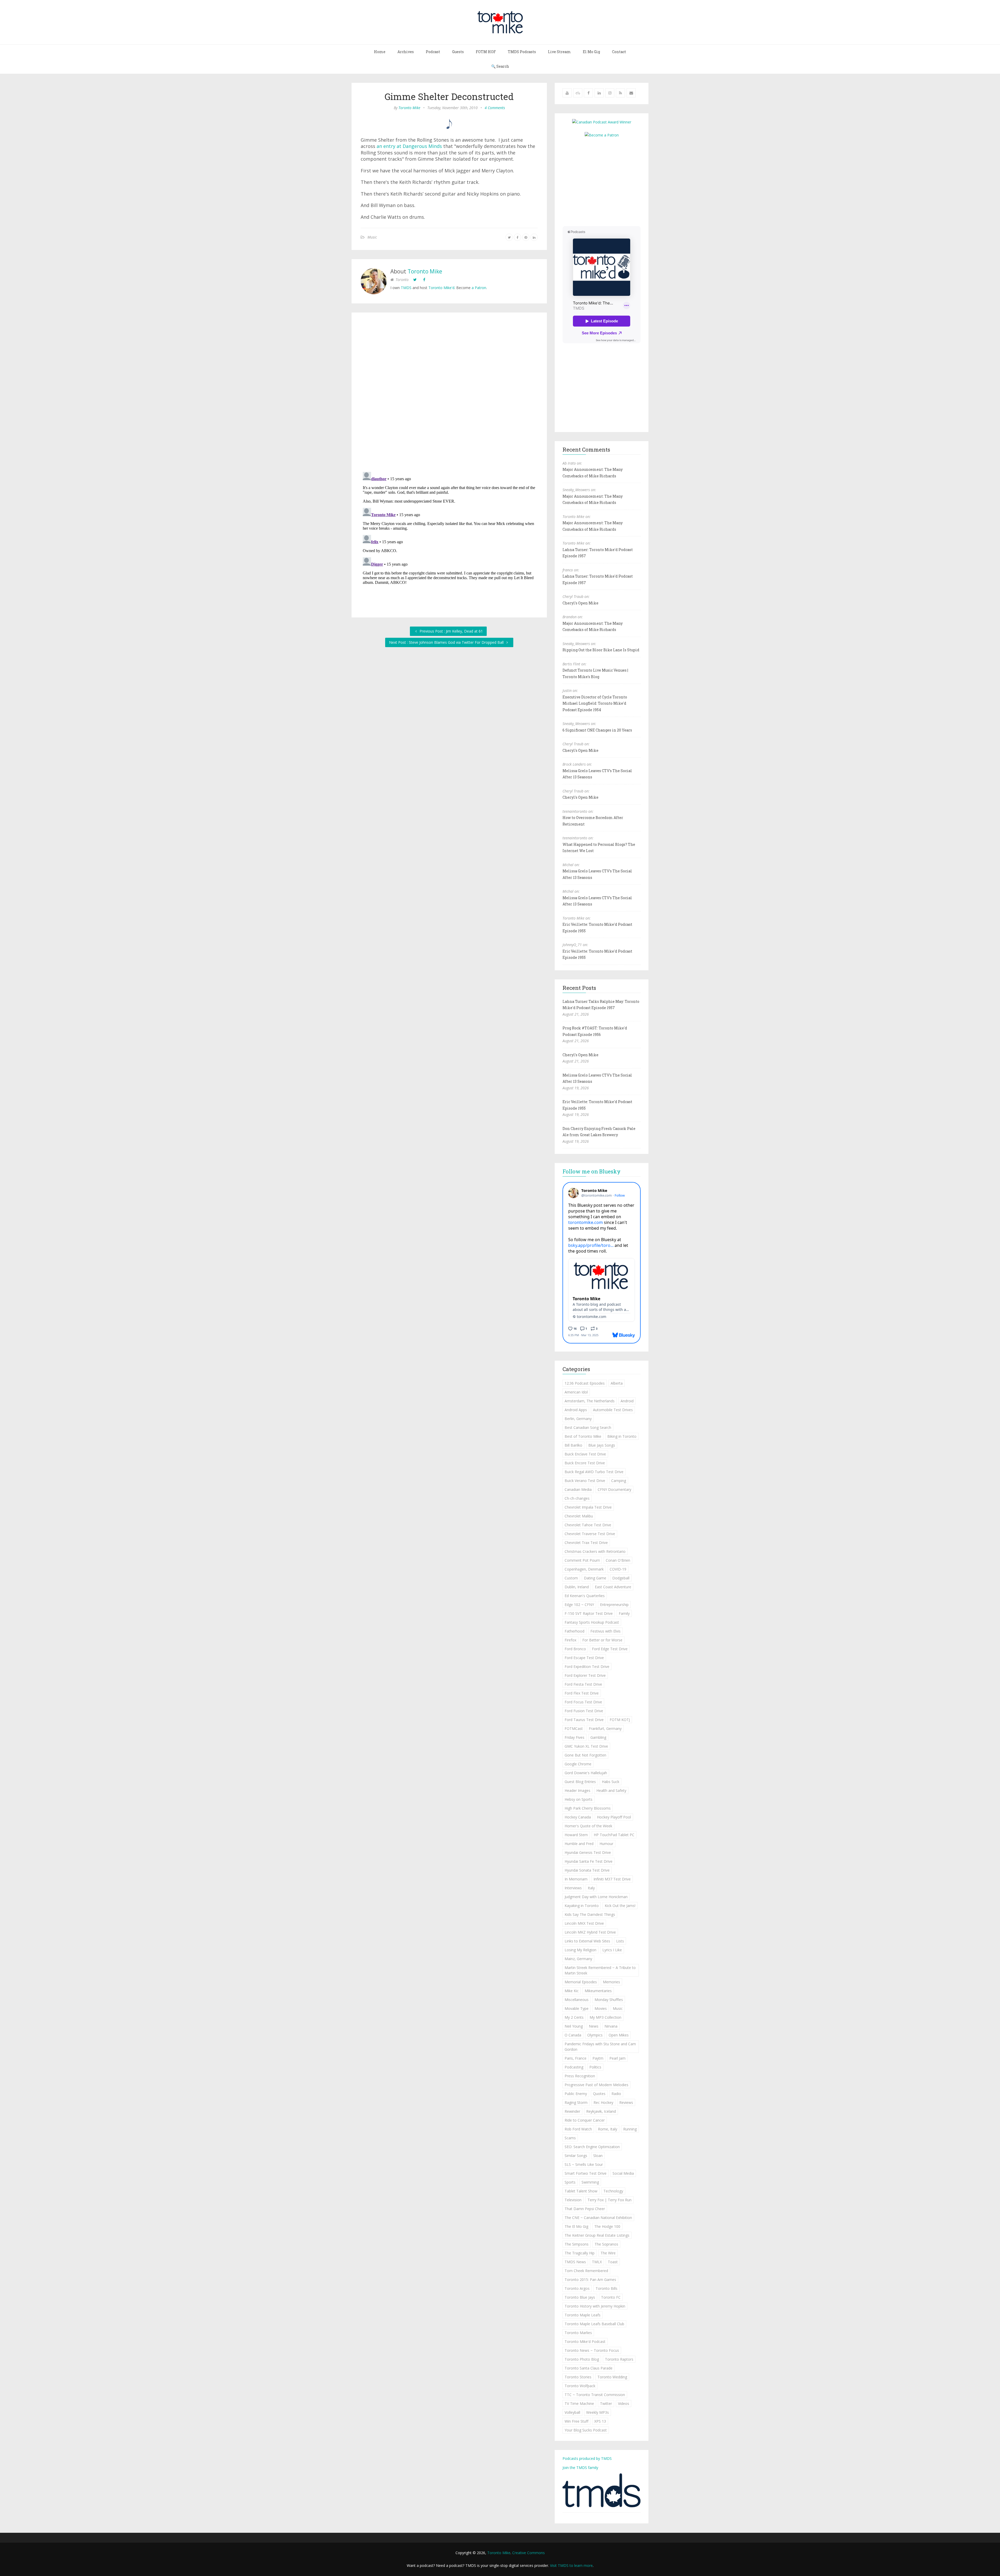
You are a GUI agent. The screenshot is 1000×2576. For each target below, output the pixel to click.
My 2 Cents (574, 2017)
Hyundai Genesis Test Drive (588, 1852)
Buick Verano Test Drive (585, 1481)
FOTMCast (574, 1728)
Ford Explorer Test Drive (585, 1675)
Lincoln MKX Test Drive (584, 1923)
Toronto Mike (409, 108)
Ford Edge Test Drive (610, 1649)
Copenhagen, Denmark (584, 1569)
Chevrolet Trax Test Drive (586, 1543)
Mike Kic (572, 1991)
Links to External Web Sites (587, 1941)
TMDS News (575, 2262)
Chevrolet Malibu (579, 1516)
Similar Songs (576, 2156)
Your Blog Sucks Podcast (586, 2430)
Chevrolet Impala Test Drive (588, 1507)
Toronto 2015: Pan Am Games (590, 2280)
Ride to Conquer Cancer (585, 2120)
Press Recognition (580, 2076)
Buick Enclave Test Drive (585, 1454)
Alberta (617, 1383)
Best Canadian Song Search (588, 1427)
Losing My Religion (580, 1950)
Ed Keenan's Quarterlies (585, 1596)
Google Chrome (578, 1764)
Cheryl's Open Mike (580, 603)
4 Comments (495, 108)
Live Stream (559, 52)
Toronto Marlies (578, 2333)
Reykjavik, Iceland (601, 2111)
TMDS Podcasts (522, 52)
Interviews (573, 1888)
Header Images (577, 1790)
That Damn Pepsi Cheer (585, 2209)
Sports (570, 2182)
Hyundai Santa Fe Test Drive (589, 1861)
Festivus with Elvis (605, 1631)
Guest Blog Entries (580, 1782)
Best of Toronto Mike (583, 1436)
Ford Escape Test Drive (584, 1658)
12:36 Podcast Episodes (585, 1383)
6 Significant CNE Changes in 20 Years (597, 730)
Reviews (626, 2102)
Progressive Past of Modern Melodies (596, 2085)
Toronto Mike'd (441, 288)
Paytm (598, 2058)
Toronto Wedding (612, 2377)
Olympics (595, 2035)
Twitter (606, 2403)
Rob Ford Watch (578, 2129)
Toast (613, 2262)
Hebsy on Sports (579, 1799)
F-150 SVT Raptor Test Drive (589, 1613)
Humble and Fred (579, 1844)
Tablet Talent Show (581, 2191)
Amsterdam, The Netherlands (590, 1401)
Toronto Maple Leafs (583, 2315)
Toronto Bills (607, 2288)
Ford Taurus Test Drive (584, 1720)
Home (380, 52)
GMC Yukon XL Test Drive (586, 1746)
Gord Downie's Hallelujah (586, 1773)
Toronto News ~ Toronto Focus (592, 2350)
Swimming (590, 2182)
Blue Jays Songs (602, 1445)
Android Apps (576, 1410)
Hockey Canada (578, 1817)
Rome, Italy (608, 2129)
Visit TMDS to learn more (571, 2565)
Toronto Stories (578, 2377)
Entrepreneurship (614, 1605)
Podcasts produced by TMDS (587, 2458)
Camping (619, 1481)
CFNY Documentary (614, 1489)
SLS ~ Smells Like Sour (584, 2164)
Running (630, 2129)
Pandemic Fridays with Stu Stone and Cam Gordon (600, 2047)
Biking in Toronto (622, 1436)
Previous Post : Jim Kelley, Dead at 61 (451, 631)
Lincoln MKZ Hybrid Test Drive (590, 1932)
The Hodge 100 (607, 2226)
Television (573, 2200)
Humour (606, 1844)
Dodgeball (621, 1578)
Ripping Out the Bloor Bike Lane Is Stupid (601, 650)
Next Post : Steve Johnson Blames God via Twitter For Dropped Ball (447, 642)
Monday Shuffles (609, 2000)
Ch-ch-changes (577, 1498)
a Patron (479, 288)
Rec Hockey (603, 2102)
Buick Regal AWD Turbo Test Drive (594, 1472)
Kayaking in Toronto (582, 1906)
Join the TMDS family (580, 2468)
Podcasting (574, 2067)
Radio (616, 2094)
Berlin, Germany (578, 1419)
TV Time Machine (579, 2403)
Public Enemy (576, 2094)
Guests (458, 52)
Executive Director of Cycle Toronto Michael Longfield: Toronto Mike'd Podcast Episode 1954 (595, 703)
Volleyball (572, 2412)
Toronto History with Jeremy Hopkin (595, 2306)
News (594, 2026)
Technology (613, 2191)
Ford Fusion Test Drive (584, 1711)
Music (372, 237)
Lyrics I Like (612, 1950)
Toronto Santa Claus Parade (589, 2368)
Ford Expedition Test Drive (587, 1667)
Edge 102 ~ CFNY (579, 1605)
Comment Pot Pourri (582, 1560)
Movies (601, 2008)
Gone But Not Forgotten (585, 1755)
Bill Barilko (573, 1445)
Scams (570, 2138)
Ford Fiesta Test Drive (583, 1684)
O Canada (573, 2035)
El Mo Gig (591, 52)
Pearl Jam (617, 2058)
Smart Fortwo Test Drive (586, 2173)
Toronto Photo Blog (582, 2359)
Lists (620, 1941)
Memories (611, 1982)
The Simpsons (577, 2244)
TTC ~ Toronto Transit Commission (595, 2395)
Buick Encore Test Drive (585, 1463)
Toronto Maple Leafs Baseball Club (594, 2324)
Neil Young (574, 2026)
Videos (624, 2403)
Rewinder (572, 2111)
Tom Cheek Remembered (586, 2271)
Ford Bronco (575, 1649)
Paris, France (576, 2058)
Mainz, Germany (578, 1959)
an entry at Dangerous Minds (409, 146)
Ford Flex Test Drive (582, 1693)
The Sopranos (606, 2244)
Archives (406, 52)
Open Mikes (619, 2035)
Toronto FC (611, 2297)
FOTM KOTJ (620, 1720)
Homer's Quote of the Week (588, 1826)
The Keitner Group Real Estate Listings (597, 2235)
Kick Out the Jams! (620, 1906)
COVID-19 (618, 1569)
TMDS (406, 288)
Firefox (570, 1640)
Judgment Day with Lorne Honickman (596, 1897)
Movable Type (577, 2008)
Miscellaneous (577, 2000)
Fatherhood (574, 1631)
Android (627, 1401)
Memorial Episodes (581, 1982)
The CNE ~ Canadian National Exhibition (598, 2218)
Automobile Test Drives (613, 1410)
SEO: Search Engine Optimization (592, 2147)
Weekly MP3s (598, 2412)
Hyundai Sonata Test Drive (587, 1870)
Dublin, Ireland (577, 1587)
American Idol (576, 1392)
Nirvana (611, 2026)
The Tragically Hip (580, 2253)
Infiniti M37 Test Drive (612, 1879)
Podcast (433, 52)
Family (624, 1613)
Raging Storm (576, 2102)
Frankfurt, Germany (605, 1728)
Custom (571, 1578)
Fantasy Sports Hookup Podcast (592, 1622)
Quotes (599, 2094)
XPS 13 (600, 2421)
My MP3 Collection (605, 2017)
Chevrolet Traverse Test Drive (590, 1534)
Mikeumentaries (598, 1991)
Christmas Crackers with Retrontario (595, 1551)
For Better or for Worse (602, 1640)
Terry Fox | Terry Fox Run (610, 2200)
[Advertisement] (606, 181)
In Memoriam (576, 1879)
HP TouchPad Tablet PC (614, 1835)
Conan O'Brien (618, 1560)
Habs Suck (611, 1782)
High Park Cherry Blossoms (588, 1808)
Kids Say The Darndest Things (590, 1914)
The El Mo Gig (576, 2226)
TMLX (597, 2262)
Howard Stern (576, 1835)
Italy (591, 1888)
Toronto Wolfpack (580, 2386)
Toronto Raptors (619, 2359)
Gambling (598, 1737)
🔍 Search (500, 66)
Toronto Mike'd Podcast (585, 2341)
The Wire (608, 2253)
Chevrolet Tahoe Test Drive (588, 1525)
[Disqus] (449, 393)
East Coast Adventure (613, 1587)
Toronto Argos (577, 2288)
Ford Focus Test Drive (583, 1702)
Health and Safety (611, 1790)
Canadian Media (578, 1489)
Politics (595, 2067)
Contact (619, 52)
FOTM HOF (486, 52)
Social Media (623, 2173)
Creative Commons (529, 2553)
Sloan (598, 2156)
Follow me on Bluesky (592, 1171)
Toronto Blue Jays (580, 2297)
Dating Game (595, 1578)
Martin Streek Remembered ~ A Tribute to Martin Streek (600, 1970)
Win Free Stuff (576, 2421)
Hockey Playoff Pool (614, 1817)
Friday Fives (574, 1737)
